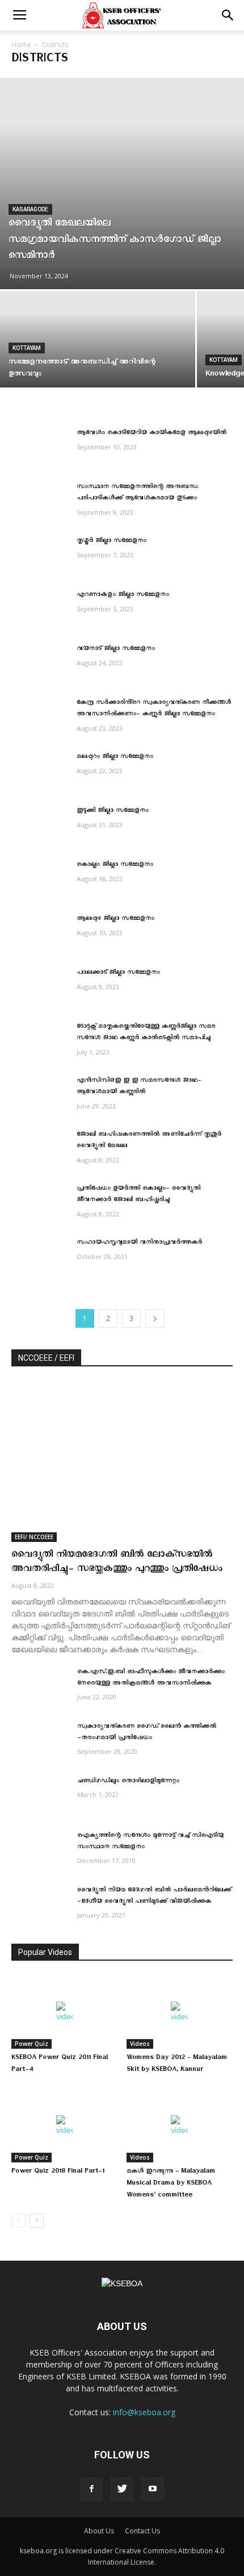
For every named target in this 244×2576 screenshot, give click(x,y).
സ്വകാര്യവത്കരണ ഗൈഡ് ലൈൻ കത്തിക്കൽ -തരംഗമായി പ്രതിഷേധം (147, 1733)
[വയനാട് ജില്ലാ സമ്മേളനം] (40, 664)
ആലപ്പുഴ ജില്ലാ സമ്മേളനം (115, 920)
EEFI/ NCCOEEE (34, 1537)
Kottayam (27, 348)
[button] (228, 15)
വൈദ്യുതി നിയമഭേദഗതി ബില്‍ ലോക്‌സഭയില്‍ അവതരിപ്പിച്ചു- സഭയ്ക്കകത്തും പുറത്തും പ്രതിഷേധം (117, 1563)
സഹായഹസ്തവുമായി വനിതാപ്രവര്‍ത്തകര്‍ (139, 1243)
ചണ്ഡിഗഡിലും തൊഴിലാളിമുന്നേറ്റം (128, 1782)
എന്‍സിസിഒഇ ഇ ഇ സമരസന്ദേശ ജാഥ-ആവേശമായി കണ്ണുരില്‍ (139, 1087)
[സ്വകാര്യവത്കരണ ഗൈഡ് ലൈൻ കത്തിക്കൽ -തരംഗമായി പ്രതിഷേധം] (40, 1742)
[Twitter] (122, 2489)
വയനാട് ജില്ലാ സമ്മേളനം (116, 650)
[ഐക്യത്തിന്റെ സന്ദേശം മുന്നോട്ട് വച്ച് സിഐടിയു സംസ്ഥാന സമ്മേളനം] (40, 1851)
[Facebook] (91, 2489)
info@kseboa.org (144, 2412)
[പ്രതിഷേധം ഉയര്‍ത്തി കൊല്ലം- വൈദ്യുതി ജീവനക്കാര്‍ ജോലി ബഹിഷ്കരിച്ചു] (40, 1204)
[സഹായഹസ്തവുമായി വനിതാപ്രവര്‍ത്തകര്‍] (40, 1258)
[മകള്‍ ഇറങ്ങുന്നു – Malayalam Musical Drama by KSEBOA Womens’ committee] (180, 2126)
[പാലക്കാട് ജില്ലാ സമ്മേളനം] (40, 988)
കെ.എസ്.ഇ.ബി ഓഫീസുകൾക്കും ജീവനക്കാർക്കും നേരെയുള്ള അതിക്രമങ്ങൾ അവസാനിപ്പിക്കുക (151, 1679)
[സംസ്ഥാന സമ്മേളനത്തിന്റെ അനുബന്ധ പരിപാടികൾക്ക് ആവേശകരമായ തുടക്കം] (40, 502)
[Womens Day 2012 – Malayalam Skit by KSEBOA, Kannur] (180, 2012)
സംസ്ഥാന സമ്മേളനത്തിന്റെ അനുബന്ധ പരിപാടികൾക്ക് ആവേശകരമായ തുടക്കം (137, 493)
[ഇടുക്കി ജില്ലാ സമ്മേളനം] (40, 826)
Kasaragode (30, 209)
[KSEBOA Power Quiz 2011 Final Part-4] (65, 2012)
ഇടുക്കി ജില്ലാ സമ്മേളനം (113, 812)
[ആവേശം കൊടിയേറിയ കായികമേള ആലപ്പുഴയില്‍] (40, 448)
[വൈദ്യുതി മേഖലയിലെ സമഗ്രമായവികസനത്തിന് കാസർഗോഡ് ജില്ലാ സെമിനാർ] (122, 184)
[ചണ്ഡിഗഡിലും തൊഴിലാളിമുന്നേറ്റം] (40, 1796)
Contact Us (142, 2531)
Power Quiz (31, 2044)
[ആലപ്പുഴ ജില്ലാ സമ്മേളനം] (40, 934)
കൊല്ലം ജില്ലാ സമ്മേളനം (115, 866)
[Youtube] (153, 2489)
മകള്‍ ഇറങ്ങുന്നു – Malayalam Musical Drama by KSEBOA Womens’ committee (171, 2184)
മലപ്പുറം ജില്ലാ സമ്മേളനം (115, 758)
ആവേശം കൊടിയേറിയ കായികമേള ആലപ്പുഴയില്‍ (152, 434)
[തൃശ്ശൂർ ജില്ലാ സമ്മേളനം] (40, 556)
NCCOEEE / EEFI (46, 1358)
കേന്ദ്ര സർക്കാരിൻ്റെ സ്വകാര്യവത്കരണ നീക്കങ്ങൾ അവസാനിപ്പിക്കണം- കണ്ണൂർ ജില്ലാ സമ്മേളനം (154, 709)
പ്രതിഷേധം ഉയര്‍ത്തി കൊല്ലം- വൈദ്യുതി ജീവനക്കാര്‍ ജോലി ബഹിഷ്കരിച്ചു (138, 1195)
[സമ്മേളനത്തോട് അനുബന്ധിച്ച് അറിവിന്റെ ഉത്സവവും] (98, 364)
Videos (140, 2044)
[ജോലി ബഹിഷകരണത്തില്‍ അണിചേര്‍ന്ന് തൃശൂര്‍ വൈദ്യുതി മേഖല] (40, 1150)
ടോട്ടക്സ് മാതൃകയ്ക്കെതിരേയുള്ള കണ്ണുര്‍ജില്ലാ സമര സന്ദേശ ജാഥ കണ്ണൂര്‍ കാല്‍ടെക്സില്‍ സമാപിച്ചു (146, 1033)
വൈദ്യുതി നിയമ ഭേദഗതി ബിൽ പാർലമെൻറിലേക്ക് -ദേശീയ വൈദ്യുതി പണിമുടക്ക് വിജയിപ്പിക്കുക (154, 1897)
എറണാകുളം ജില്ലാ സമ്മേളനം (123, 596)
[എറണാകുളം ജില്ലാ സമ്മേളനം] (40, 610)
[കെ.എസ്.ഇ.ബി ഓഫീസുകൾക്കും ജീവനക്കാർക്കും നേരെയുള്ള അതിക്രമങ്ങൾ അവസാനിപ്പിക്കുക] (40, 1687)
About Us (99, 2531)
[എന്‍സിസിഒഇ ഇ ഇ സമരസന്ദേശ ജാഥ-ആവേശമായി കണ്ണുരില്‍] (40, 1096)
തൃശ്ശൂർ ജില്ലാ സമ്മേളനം (112, 542)
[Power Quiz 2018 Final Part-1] (65, 2126)
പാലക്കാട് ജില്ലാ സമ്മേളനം (118, 974)
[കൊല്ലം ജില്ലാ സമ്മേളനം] (40, 880)
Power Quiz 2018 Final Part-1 (58, 2172)
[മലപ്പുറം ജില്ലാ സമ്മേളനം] (40, 772)
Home (21, 45)
